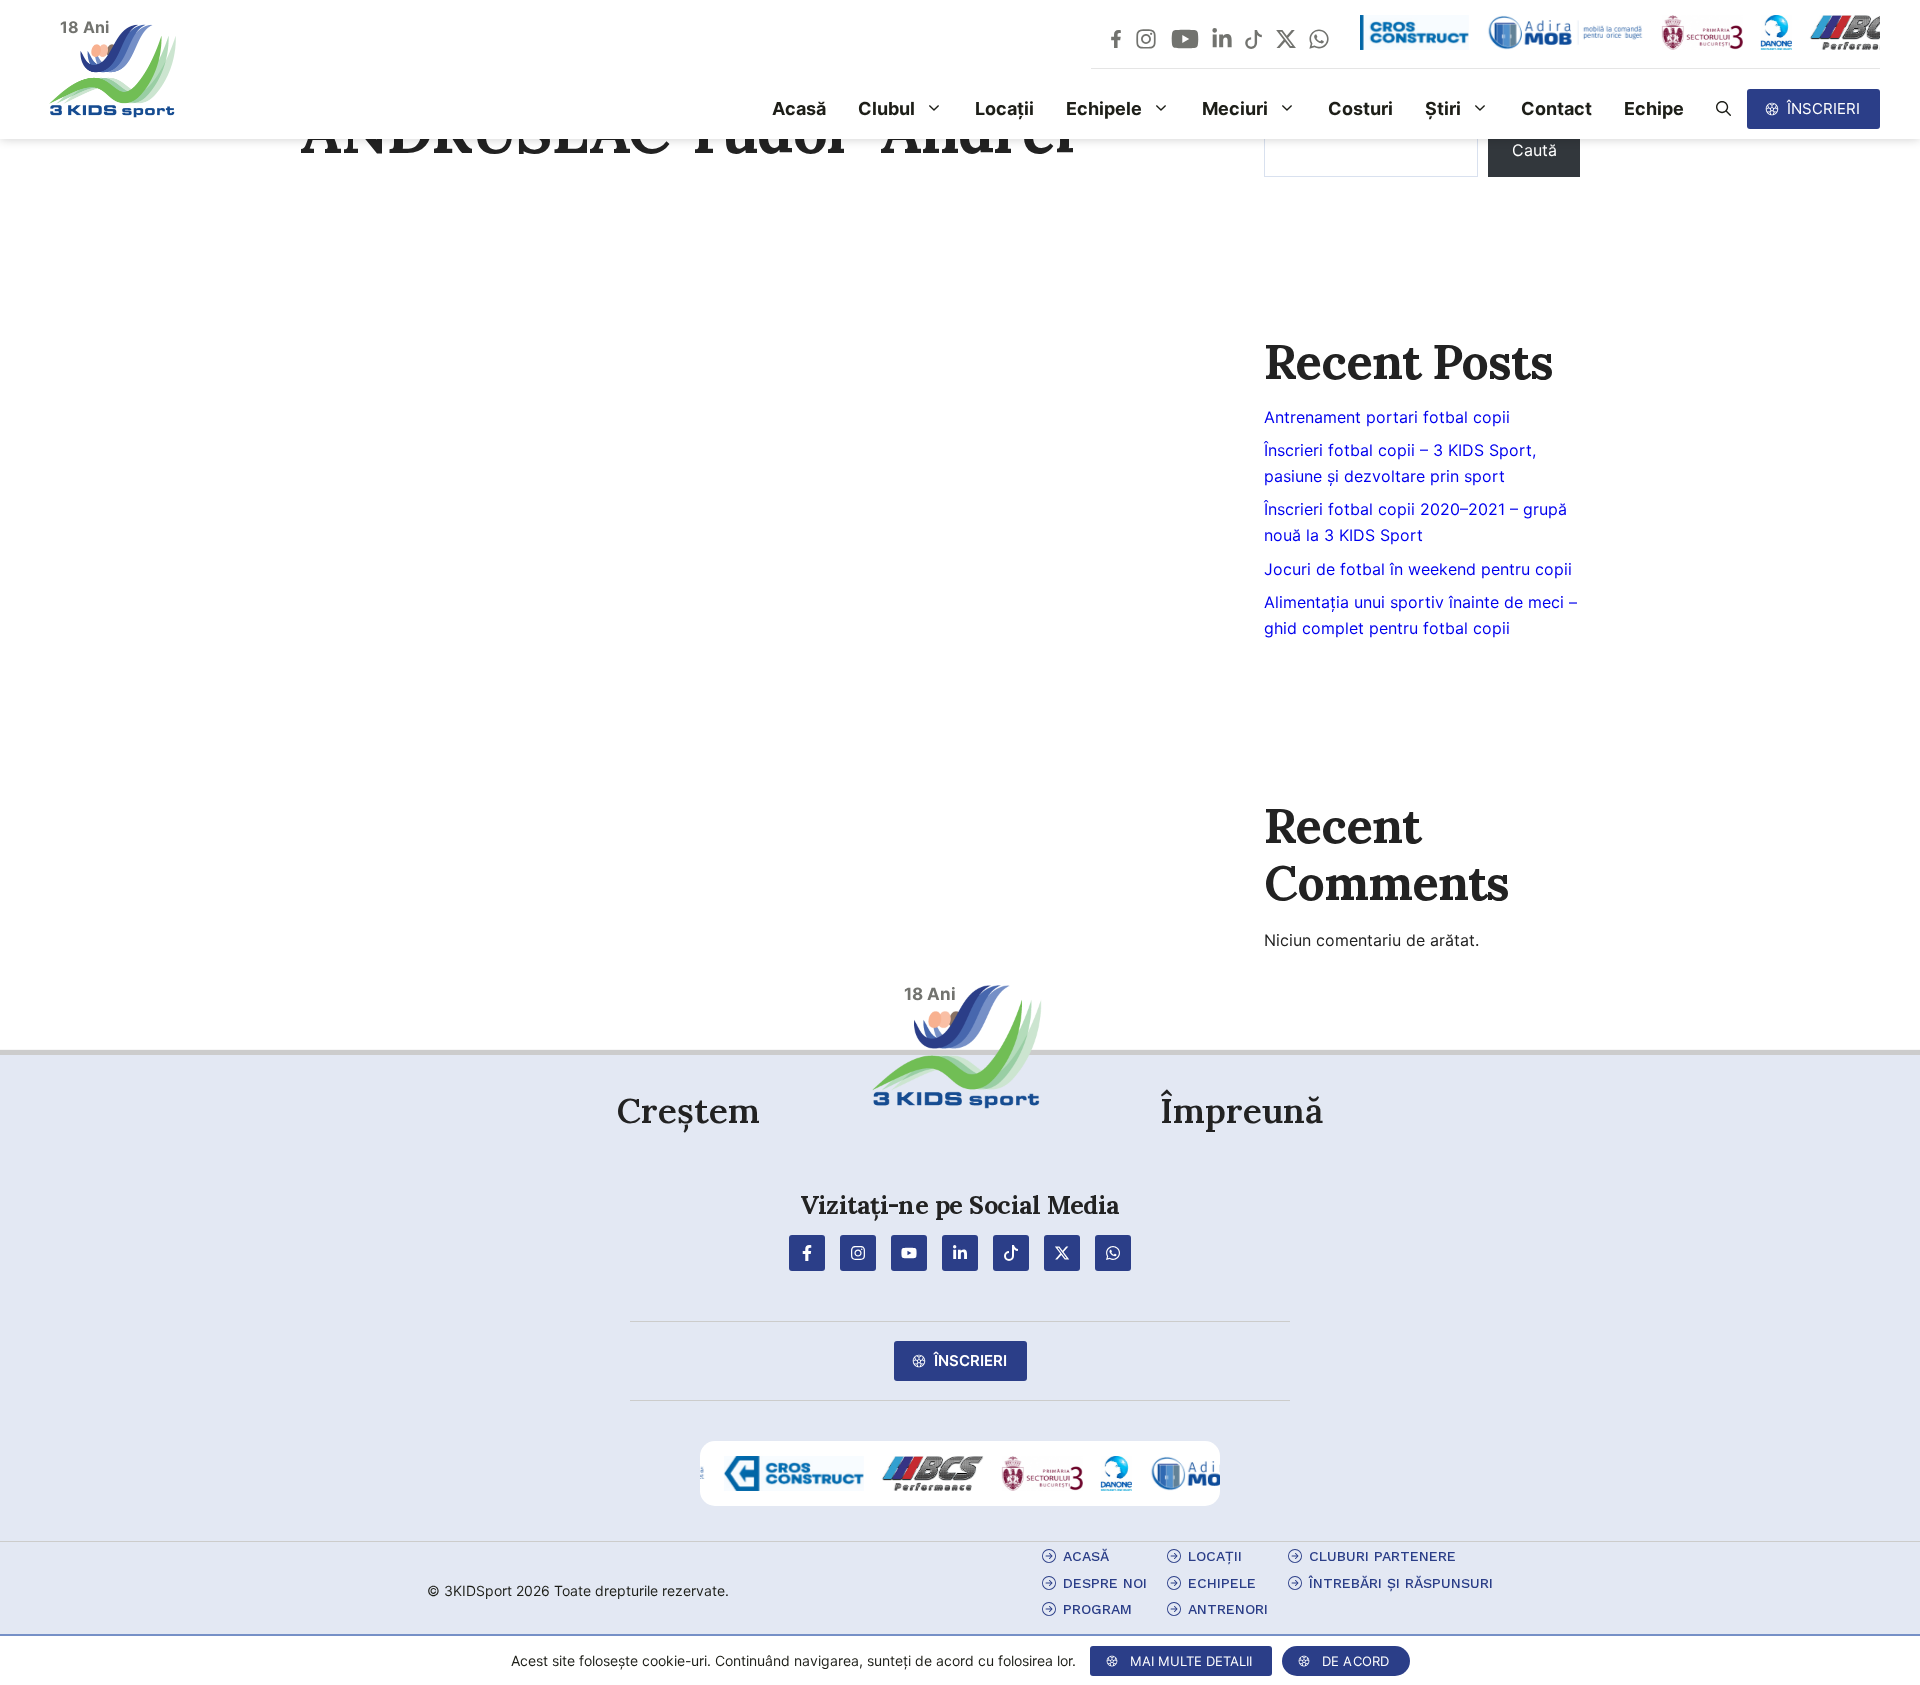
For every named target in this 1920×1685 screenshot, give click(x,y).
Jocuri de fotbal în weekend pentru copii (1418, 569)
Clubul (886, 108)
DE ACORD (1356, 1661)
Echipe (1654, 108)
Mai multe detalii (1191, 1661)
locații (1215, 1556)
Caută (1534, 150)
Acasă (799, 108)
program (1097, 1609)
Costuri (1360, 108)
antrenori (1228, 1609)
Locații (1004, 108)
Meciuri (1235, 108)
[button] (1723, 109)
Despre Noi (1105, 1583)
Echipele (1104, 108)
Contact (1556, 108)
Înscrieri (1823, 108)
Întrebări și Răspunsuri (1401, 1583)
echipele (1222, 1583)
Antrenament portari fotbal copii (1387, 417)
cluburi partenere (1382, 1556)
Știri (1443, 108)
